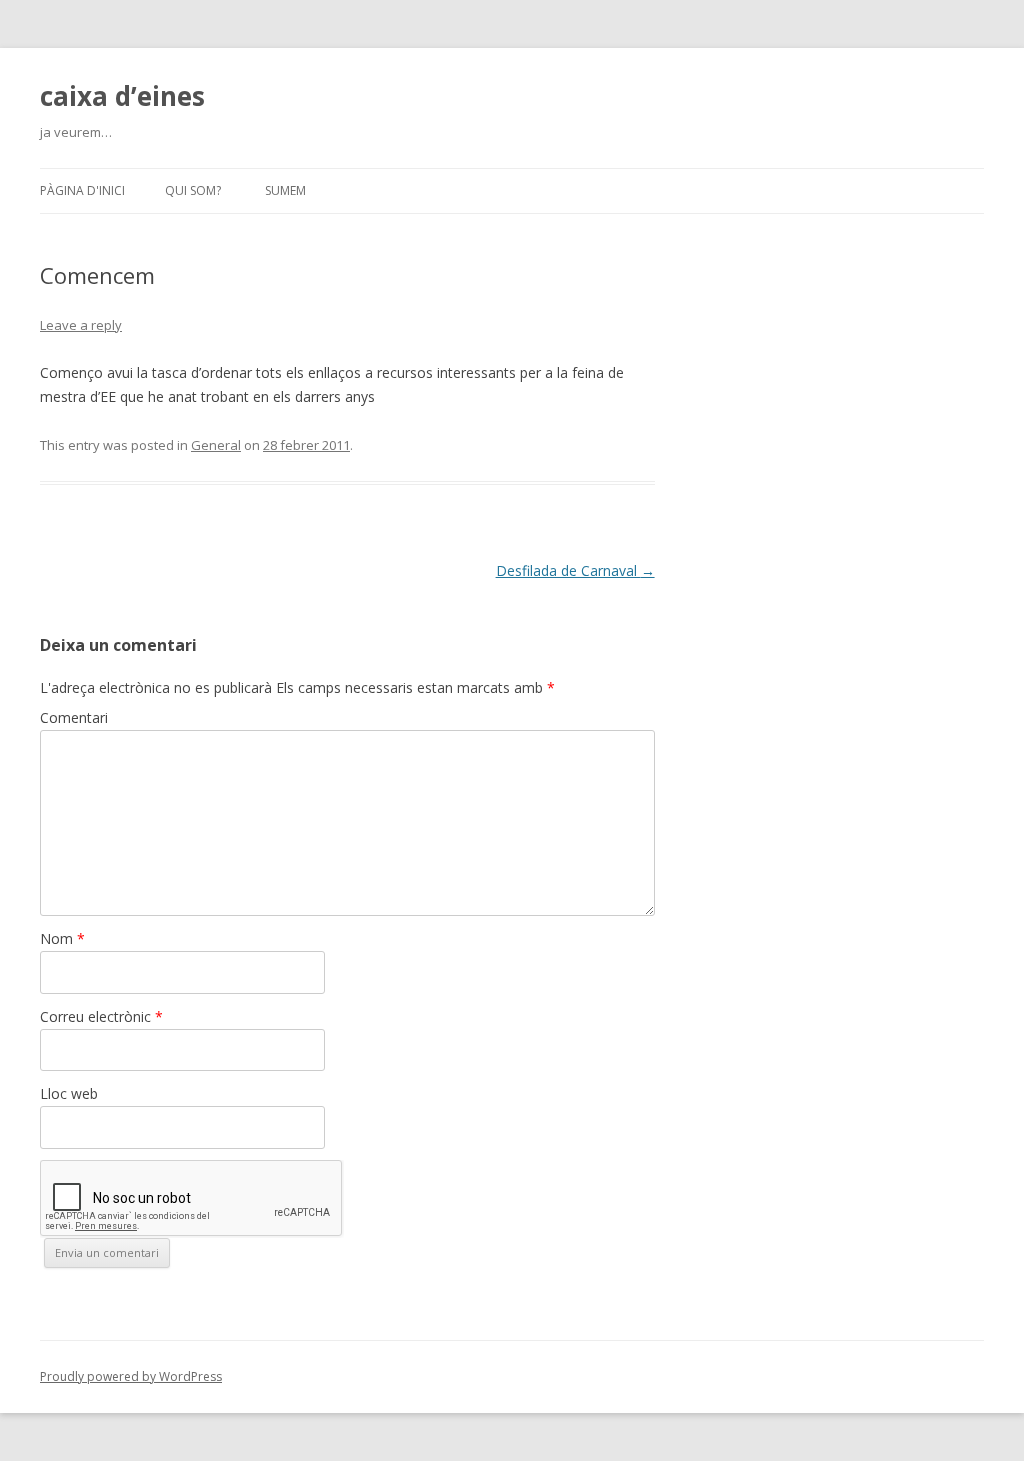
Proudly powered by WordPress (131, 1376)
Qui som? (193, 190)
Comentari (74, 717)
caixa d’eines (122, 96)
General (216, 445)
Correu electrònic (101, 1016)
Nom (62, 938)
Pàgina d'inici (82, 190)
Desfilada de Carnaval (575, 570)
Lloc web (69, 1093)
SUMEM (285, 190)
